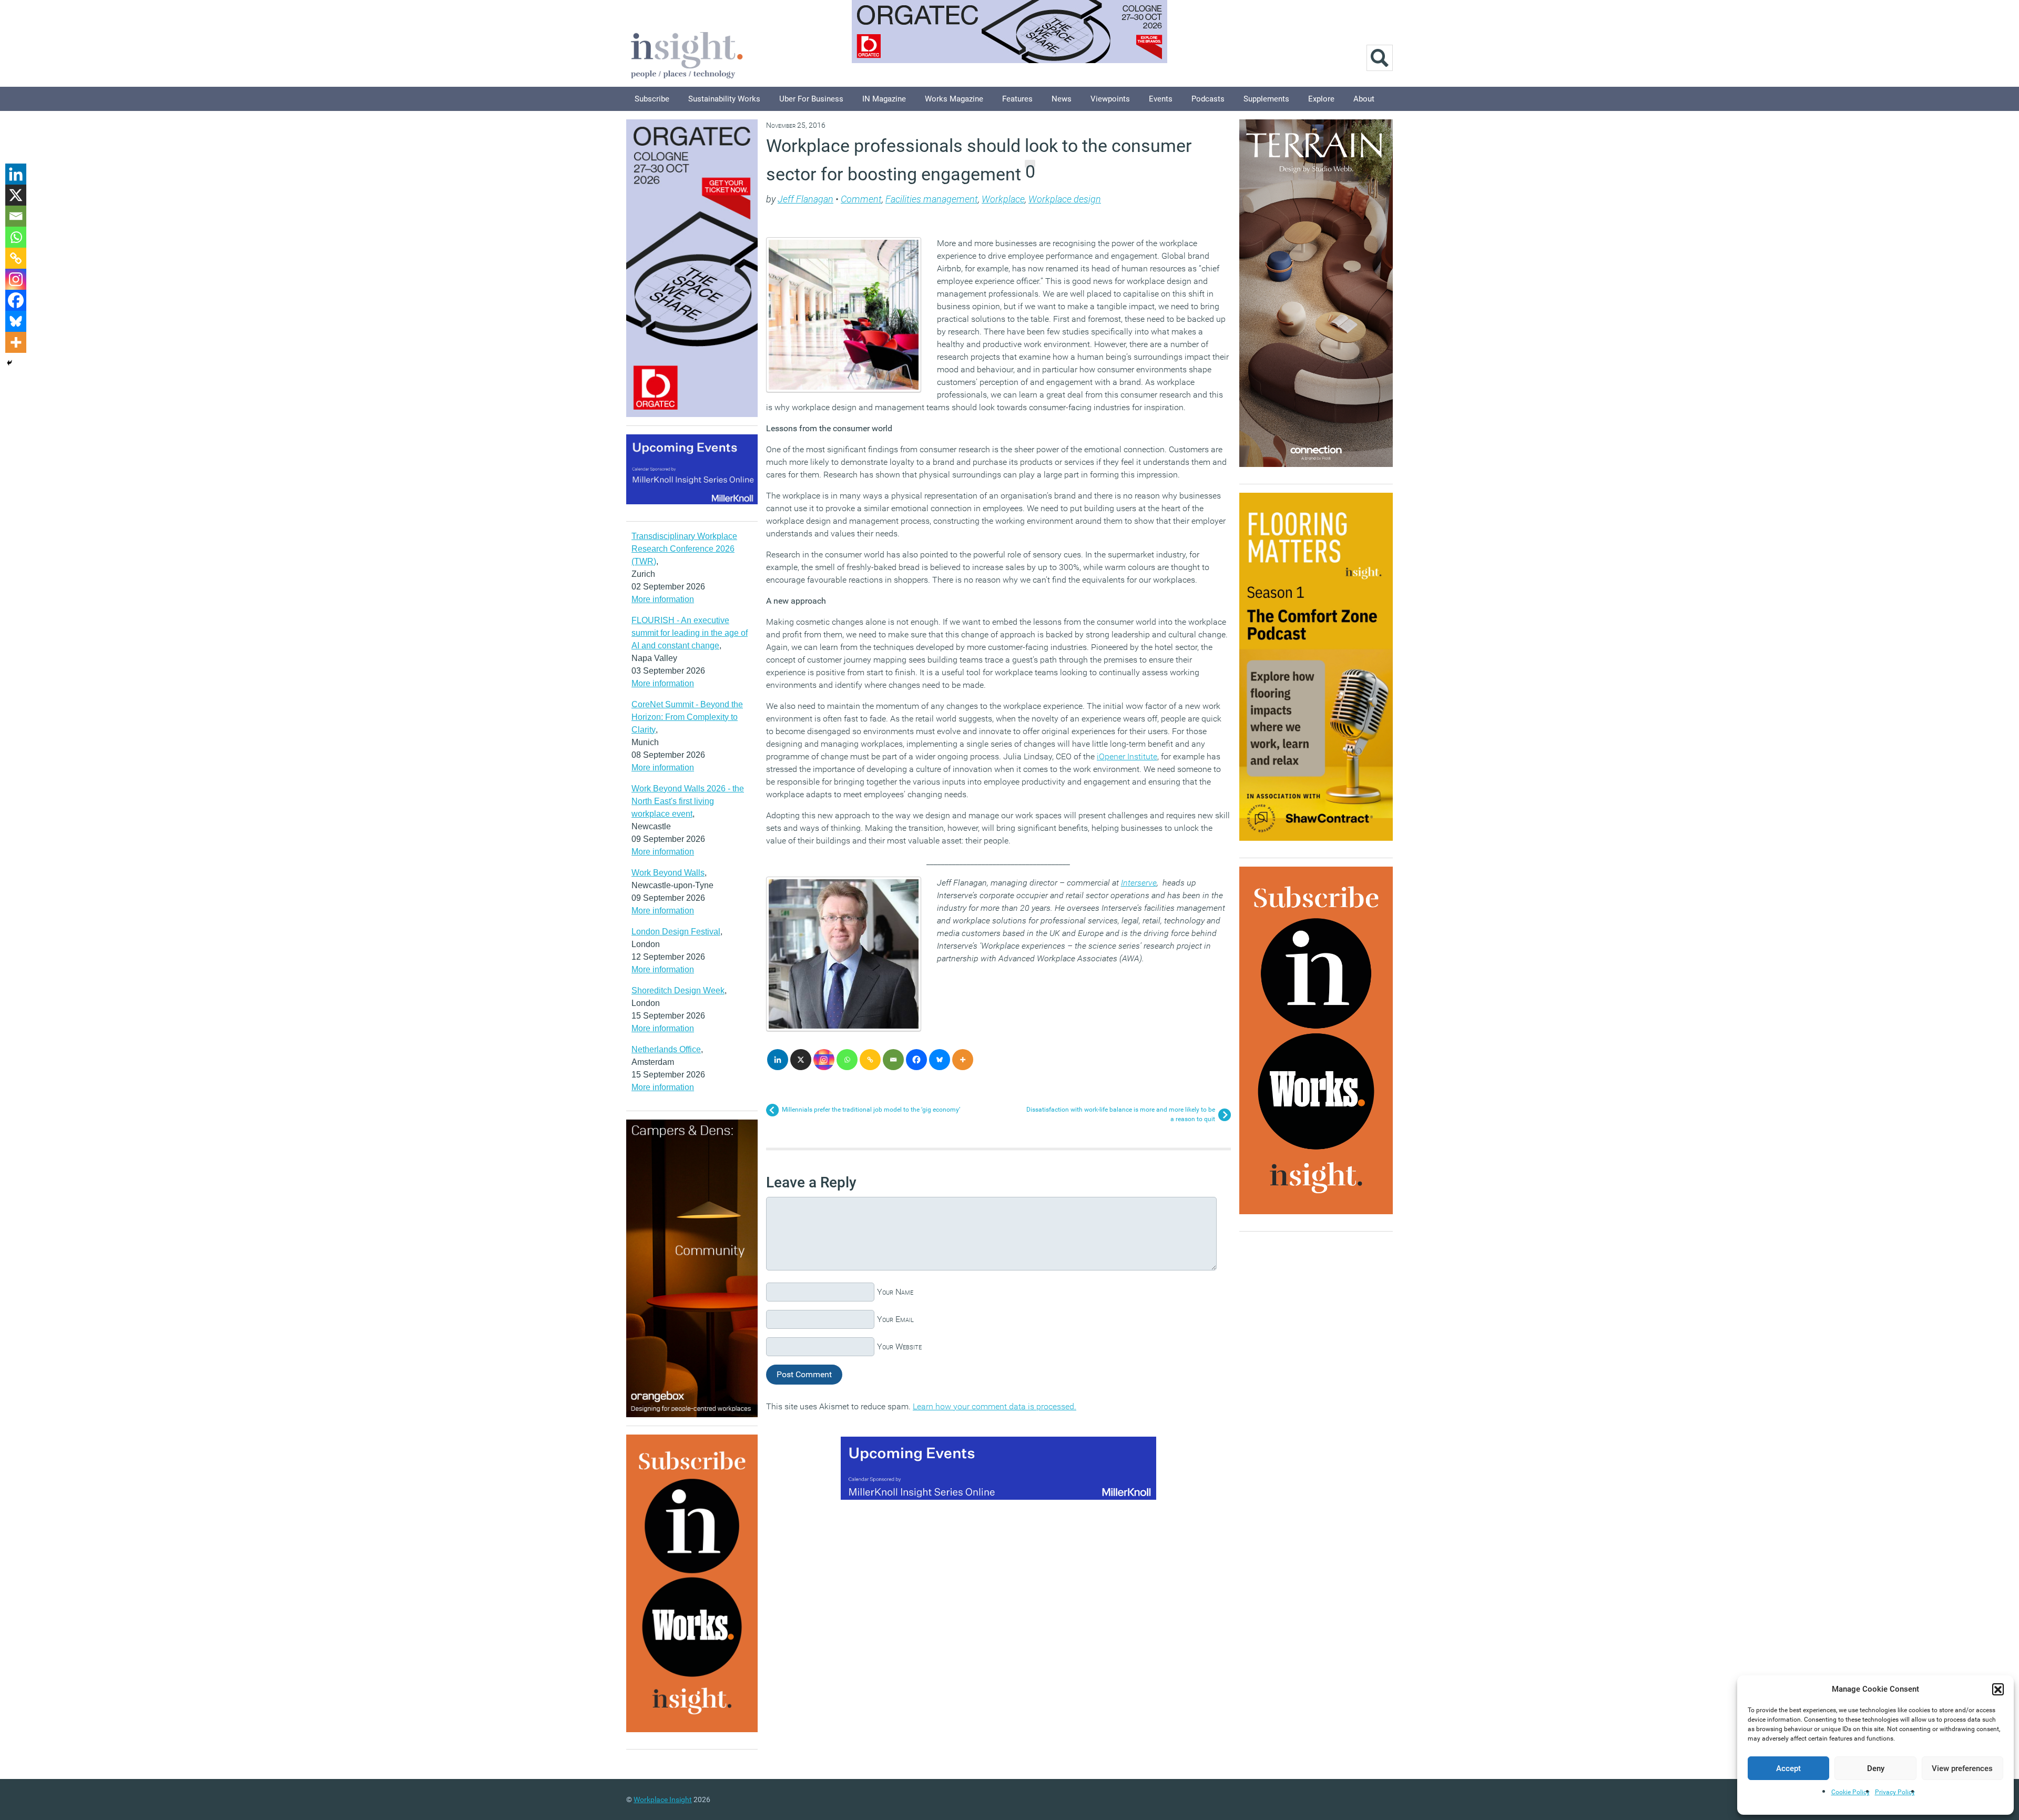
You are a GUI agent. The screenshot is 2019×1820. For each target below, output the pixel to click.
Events (1161, 99)
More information (663, 599)
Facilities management (932, 199)
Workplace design (1065, 199)
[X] (801, 1060)
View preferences (1962, 1768)
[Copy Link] (870, 1060)
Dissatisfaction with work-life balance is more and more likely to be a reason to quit (1121, 1114)
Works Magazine (954, 99)
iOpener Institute (1127, 756)
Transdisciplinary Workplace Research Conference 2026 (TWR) (684, 549)
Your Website (899, 1346)
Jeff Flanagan (805, 199)
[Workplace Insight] (687, 54)
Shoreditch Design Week (678, 990)
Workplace (1003, 199)
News (1062, 99)
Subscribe (652, 99)
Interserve (1139, 883)
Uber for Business (811, 99)
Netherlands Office (666, 1049)
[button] (1998, 1689)
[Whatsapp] (847, 1060)
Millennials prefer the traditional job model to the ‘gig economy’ (871, 1110)
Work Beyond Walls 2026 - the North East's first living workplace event (688, 801)
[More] (963, 1060)
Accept (1788, 1768)
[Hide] (9, 363)
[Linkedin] (778, 1060)
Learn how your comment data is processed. (995, 1406)
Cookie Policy (1850, 1792)
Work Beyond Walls (668, 873)
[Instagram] (824, 1060)
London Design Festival (676, 932)
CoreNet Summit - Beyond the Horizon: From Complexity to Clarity (687, 717)
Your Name (895, 1292)
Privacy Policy (1895, 1792)
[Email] (893, 1060)
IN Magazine (884, 99)
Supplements (1266, 99)
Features (1017, 99)
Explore (1321, 99)
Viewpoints (1110, 99)
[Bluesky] (940, 1060)
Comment (861, 199)
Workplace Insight (663, 1799)
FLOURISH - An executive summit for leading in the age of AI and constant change (690, 633)
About (1364, 99)
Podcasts (1208, 99)
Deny (1876, 1768)
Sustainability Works (724, 99)
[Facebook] (916, 1060)
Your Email (895, 1319)
